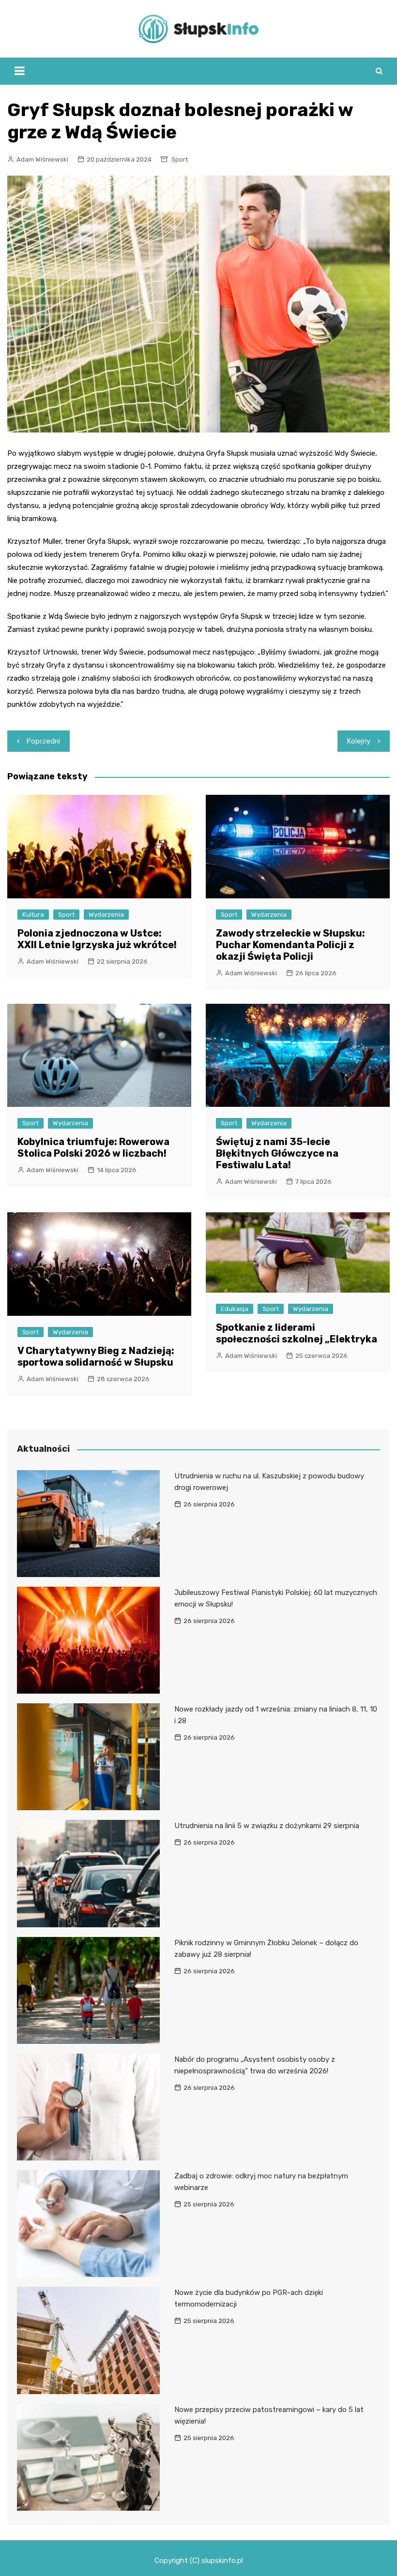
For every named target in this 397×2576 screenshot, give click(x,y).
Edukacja (235, 1309)
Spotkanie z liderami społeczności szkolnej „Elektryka (297, 1333)
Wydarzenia (106, 915)
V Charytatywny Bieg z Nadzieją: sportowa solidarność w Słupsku (96, 1356)
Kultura (33, 915)
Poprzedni (43, 741)
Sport (180, 159)
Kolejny (359, 741)
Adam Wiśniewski (42, 159)
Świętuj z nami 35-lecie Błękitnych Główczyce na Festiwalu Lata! (277, 1153)
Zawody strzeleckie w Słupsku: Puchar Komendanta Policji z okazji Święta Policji (290, 945)
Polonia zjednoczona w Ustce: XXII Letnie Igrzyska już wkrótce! (97, 939)
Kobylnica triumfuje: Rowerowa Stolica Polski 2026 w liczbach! (93, 1147)
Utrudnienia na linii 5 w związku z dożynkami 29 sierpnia (267, 1826)
